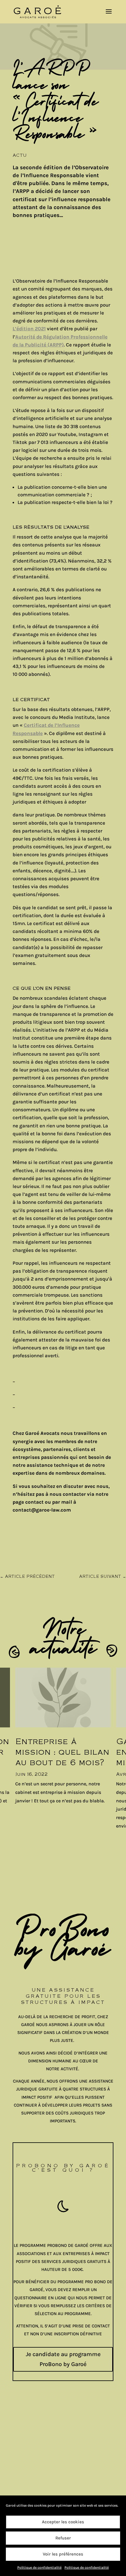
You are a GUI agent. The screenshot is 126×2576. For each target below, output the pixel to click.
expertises (26, 2485)
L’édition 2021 (29, 329)
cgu (17, 2460)
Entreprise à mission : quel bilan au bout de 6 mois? (62, 1752)
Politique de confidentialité (39, 2568)
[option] (63, 1740)
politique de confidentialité (49, 2452)
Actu (20, 155)
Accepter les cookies (63, 2522)
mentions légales (35, 2444)
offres (21, 2493)
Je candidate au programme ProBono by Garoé (63, 2359)
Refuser (63, 2538)
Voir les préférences (63, 2554)
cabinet (22, 2477)
